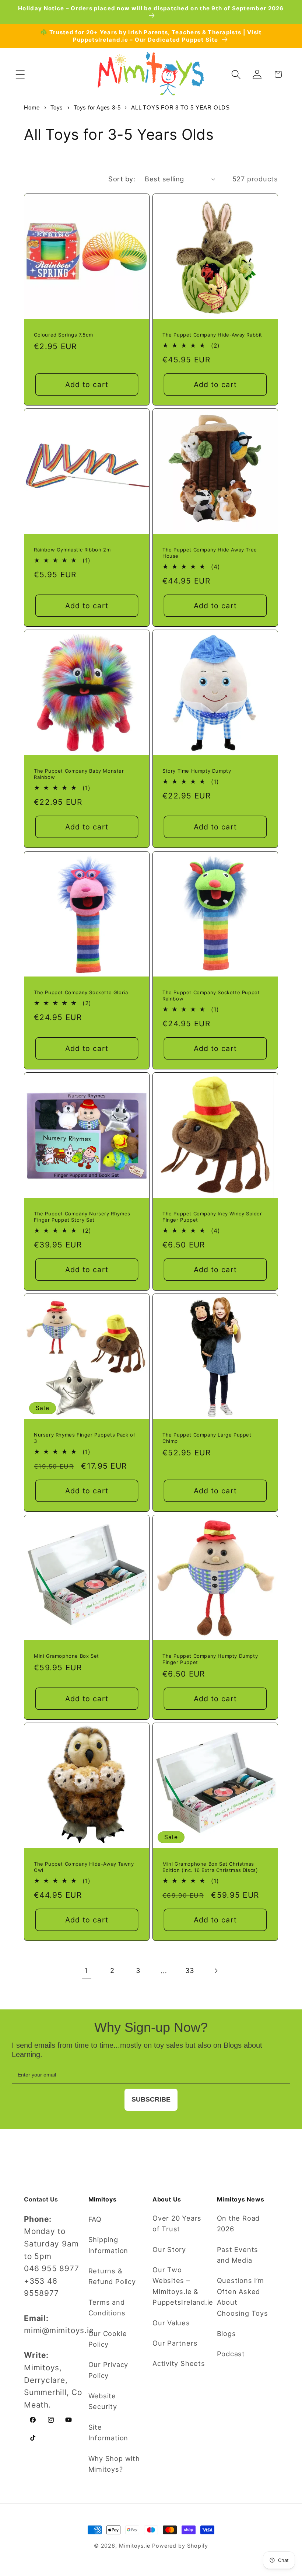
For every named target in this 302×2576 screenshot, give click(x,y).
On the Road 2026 (238, 2223)
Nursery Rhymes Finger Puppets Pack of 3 (85, 1438)
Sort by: (122, 179)
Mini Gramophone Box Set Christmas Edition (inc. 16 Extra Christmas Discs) (210, 1867)
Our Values (171, 2323)
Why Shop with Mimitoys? (114, 2464)
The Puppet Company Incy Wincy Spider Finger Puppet (212, 1217)
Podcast (231, 2354)
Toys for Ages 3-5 (97, 107)
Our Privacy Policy (108, 2370)
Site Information (108, 2432)
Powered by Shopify (180, 2546)
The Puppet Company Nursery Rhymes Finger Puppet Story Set (82, 1217)
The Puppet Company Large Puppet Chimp (207, 1438)
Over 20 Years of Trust (177, 2223)
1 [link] (86, 1971)
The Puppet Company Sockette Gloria (81, 992)
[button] (20, 74)
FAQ (95, 2219)
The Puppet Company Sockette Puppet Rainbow (211, 995)
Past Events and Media (238, 2255)
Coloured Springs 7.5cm (63, 335)
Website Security (103, 2401)
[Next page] (216, 1971)
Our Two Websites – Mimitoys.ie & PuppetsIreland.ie (183, 2286)
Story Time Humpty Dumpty (197, 771)
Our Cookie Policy (108, 2339)
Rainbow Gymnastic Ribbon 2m (72, 550)
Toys (57, 107)
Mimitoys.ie (135, 2546)
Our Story (169, 2249)
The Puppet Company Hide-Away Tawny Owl (84, 1867)
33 (190, 1970)
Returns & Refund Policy (112, 2276)
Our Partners (175, 2343)
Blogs (226, 2333)
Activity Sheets (179, 2363)
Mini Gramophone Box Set (66, 1656)
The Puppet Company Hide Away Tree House (210, 553)
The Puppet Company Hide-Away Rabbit (212, 335)
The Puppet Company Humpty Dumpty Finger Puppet (210, 1659)
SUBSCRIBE (151, 2099)
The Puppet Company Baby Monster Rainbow (79, 774)
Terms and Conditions (107, 2307)
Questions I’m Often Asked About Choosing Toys (243, 2297)
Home (32, 107)
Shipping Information (108, 2245)
